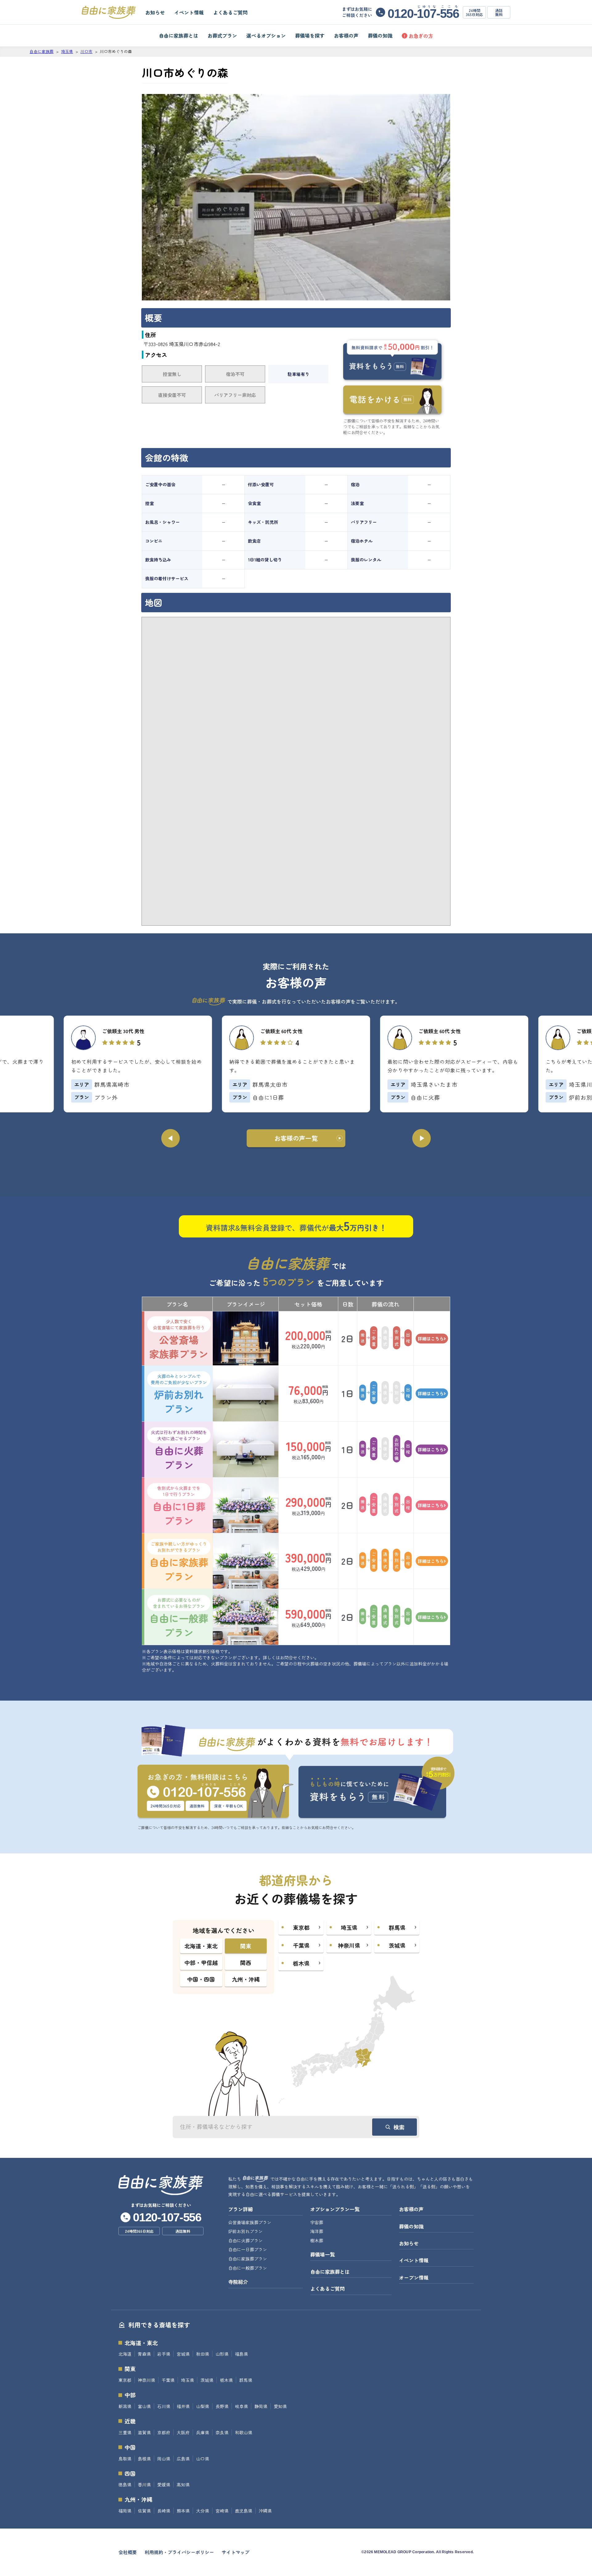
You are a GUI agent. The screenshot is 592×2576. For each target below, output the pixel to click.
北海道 (125, 2354)
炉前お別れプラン (179, 1394)
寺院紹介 (238, 2282)
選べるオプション (266, 35)
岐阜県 (241, 2406)
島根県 (144, 2459)
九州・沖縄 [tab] (246, 1979)
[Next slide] (421, 1138)
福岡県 (125, 2511)
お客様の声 (346, 35)
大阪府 (183, 2432)
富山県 (144, 2406)
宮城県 (183, 2354)
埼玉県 (187, 2380)
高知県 (183, 2484)
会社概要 (128, 2552)
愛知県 (280, 2406)
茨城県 (207, 2380)
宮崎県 (222, 2511)
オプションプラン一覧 (335, 2209)
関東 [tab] (246, 1946)
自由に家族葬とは (179, 35)
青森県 (144, 2354)
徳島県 (125, 2484)
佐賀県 (144, 2511)
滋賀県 (144, 2432)
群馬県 (246, 2380)
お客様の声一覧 (296, 1138)
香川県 (144, 2484)
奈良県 (222, 2432)
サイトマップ (236, 2552)
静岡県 (261, 2406)
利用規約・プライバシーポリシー (179, 2552)
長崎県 (164, 2511)
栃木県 (226, 2380)
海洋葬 (317, 2231)
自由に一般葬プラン (179, 1618)
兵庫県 (203, 2432)
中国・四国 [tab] (201, 1979)
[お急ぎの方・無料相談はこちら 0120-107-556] (216, 1792)
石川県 (164, 2406)
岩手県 (164, 2354)
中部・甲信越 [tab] (201, 1963)
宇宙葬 (317, 2222)
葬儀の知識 (380, 35)
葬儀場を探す (310, 35)
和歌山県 (244, 2432)
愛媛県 (164, 2484)
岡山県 (164, 2459)
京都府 (164, 2432)
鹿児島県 (244, 2511)
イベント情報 (189, 12)
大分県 (203, 2511)
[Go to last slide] (171, 1138)
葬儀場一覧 (323, 2254)
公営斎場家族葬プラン (179, 1339)
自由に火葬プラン (179, 1450)
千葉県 (168, 2380)
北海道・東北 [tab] (201, 1946)
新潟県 (125, 2406)
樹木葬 (317, 2240)
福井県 (183, 2406)
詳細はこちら (431, 1339)
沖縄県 (265, 2511)
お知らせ (155, 12)
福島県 (241, 2354)
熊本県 (183, 2511)
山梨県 (203, 2406)
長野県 (222, 2406)
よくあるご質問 (230, 12)
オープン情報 (414, 2277)
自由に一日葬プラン (248, 2249)
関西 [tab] (246, 1963)
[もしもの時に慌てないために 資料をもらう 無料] (376, 1788)
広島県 (183, 2459)
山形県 (222, 2354)
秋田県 (203, 2354)
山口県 (203, 2459)
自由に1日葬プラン (179, 1506)
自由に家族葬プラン (179, 1562)
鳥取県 (125, 2459)
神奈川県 (146, 2380)
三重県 (125, 2432)
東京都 (125, 2380)
